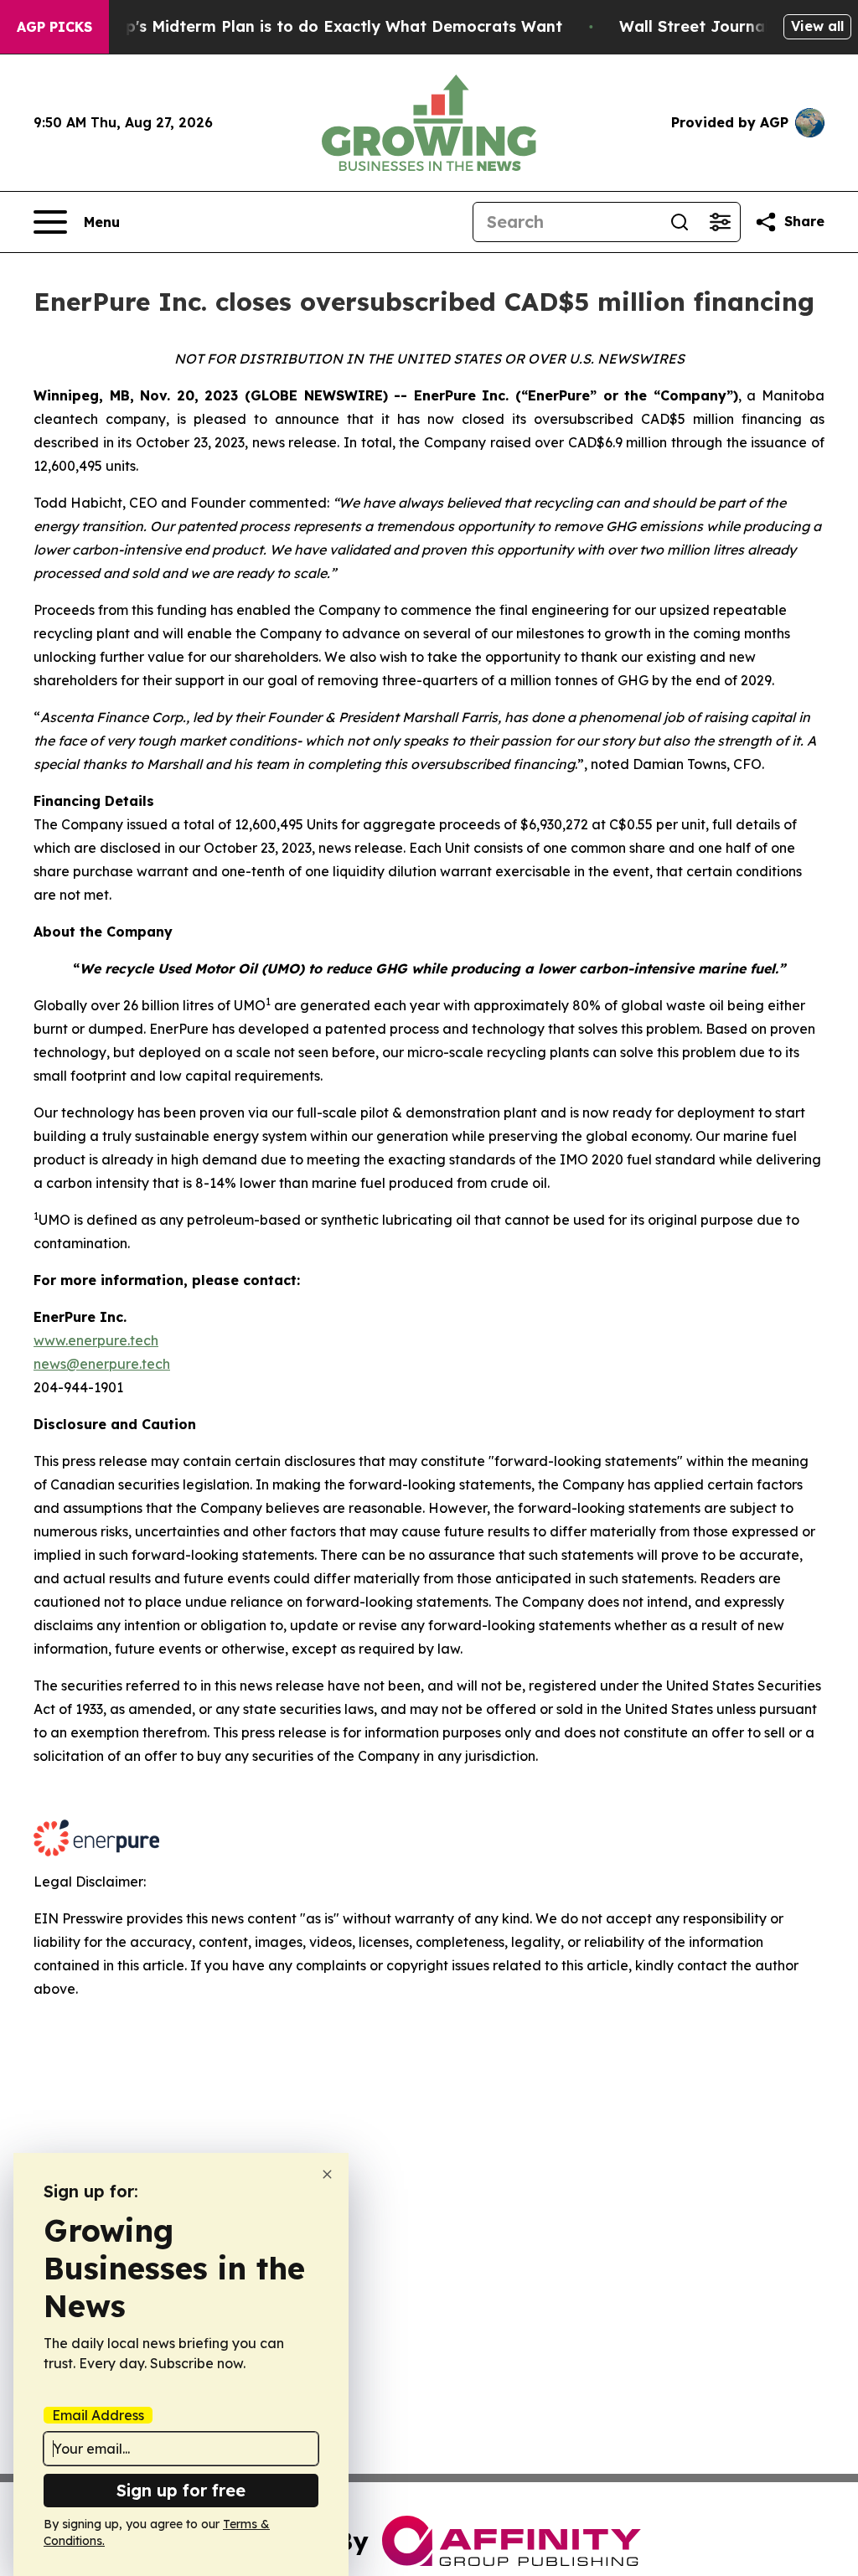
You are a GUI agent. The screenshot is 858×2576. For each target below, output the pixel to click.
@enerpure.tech (118, 1364)
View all (817, 26)
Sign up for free (181, 2490)
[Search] (680, 222)
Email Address (98, 2415)
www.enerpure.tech (96, 1340)
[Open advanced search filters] (720, 222)
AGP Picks (54, 27)
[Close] (327, 2174)
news (50, 1364)
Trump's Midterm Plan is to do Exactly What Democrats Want (324, 26)
